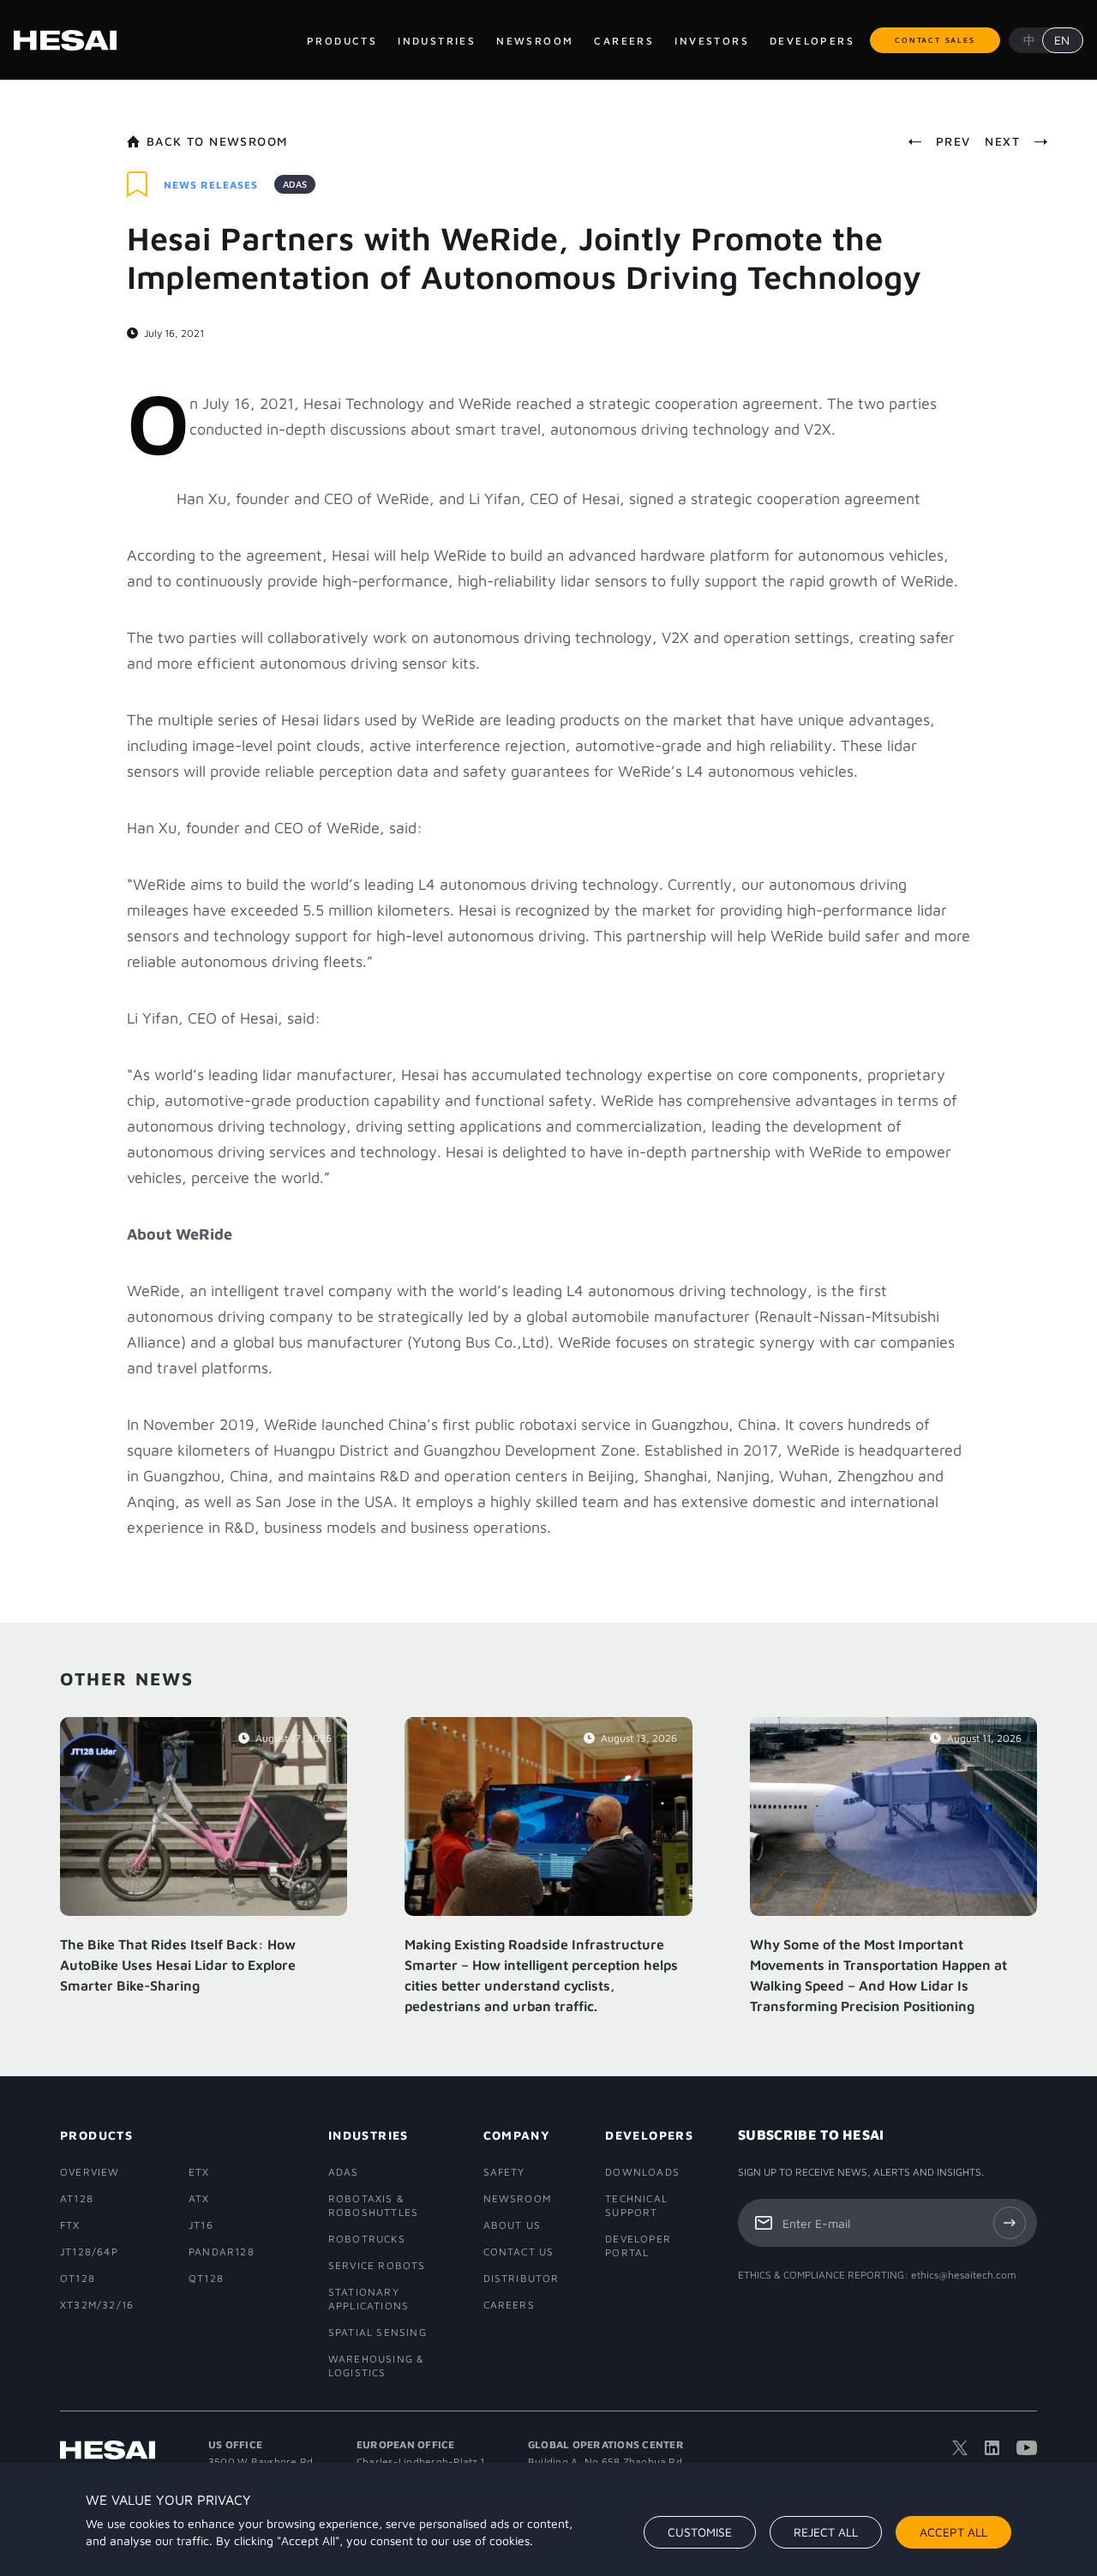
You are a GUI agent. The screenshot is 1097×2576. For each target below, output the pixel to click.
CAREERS (509, 2305)
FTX (70, 2225)
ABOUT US (513, 2225)
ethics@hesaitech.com (964, 2275)
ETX (199, 2172)
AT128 (77, 2198)
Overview (90, 2172)
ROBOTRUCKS (367, 2239)
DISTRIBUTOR (520, 2278)
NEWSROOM (518, 2198)
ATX (199, 2198)
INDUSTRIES (369, 2135)
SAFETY (504, 2172)
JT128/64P (89, 2252)
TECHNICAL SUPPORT (636, 2205)
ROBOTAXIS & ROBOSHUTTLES (373, 2205)
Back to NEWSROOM (217, 141)
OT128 (78, 2278)
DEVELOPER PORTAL (638, 2246)
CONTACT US (519, 2252)
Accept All (953, 2532)
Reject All (826, 2532)
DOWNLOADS (642, 2172)
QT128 (206, 2278)
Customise (700, 2532)
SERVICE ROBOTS (377, 2265)
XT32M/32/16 (97, 2305)
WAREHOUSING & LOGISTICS (377, 2366)
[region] (548, 2519)
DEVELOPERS (647, 2135)
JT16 (201, 2225)
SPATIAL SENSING (378, 2332)
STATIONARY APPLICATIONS (369, 2299)
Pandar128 (222, 2252)
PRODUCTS (96, 2135)
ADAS (344, 2172)
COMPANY (517, 2135)
